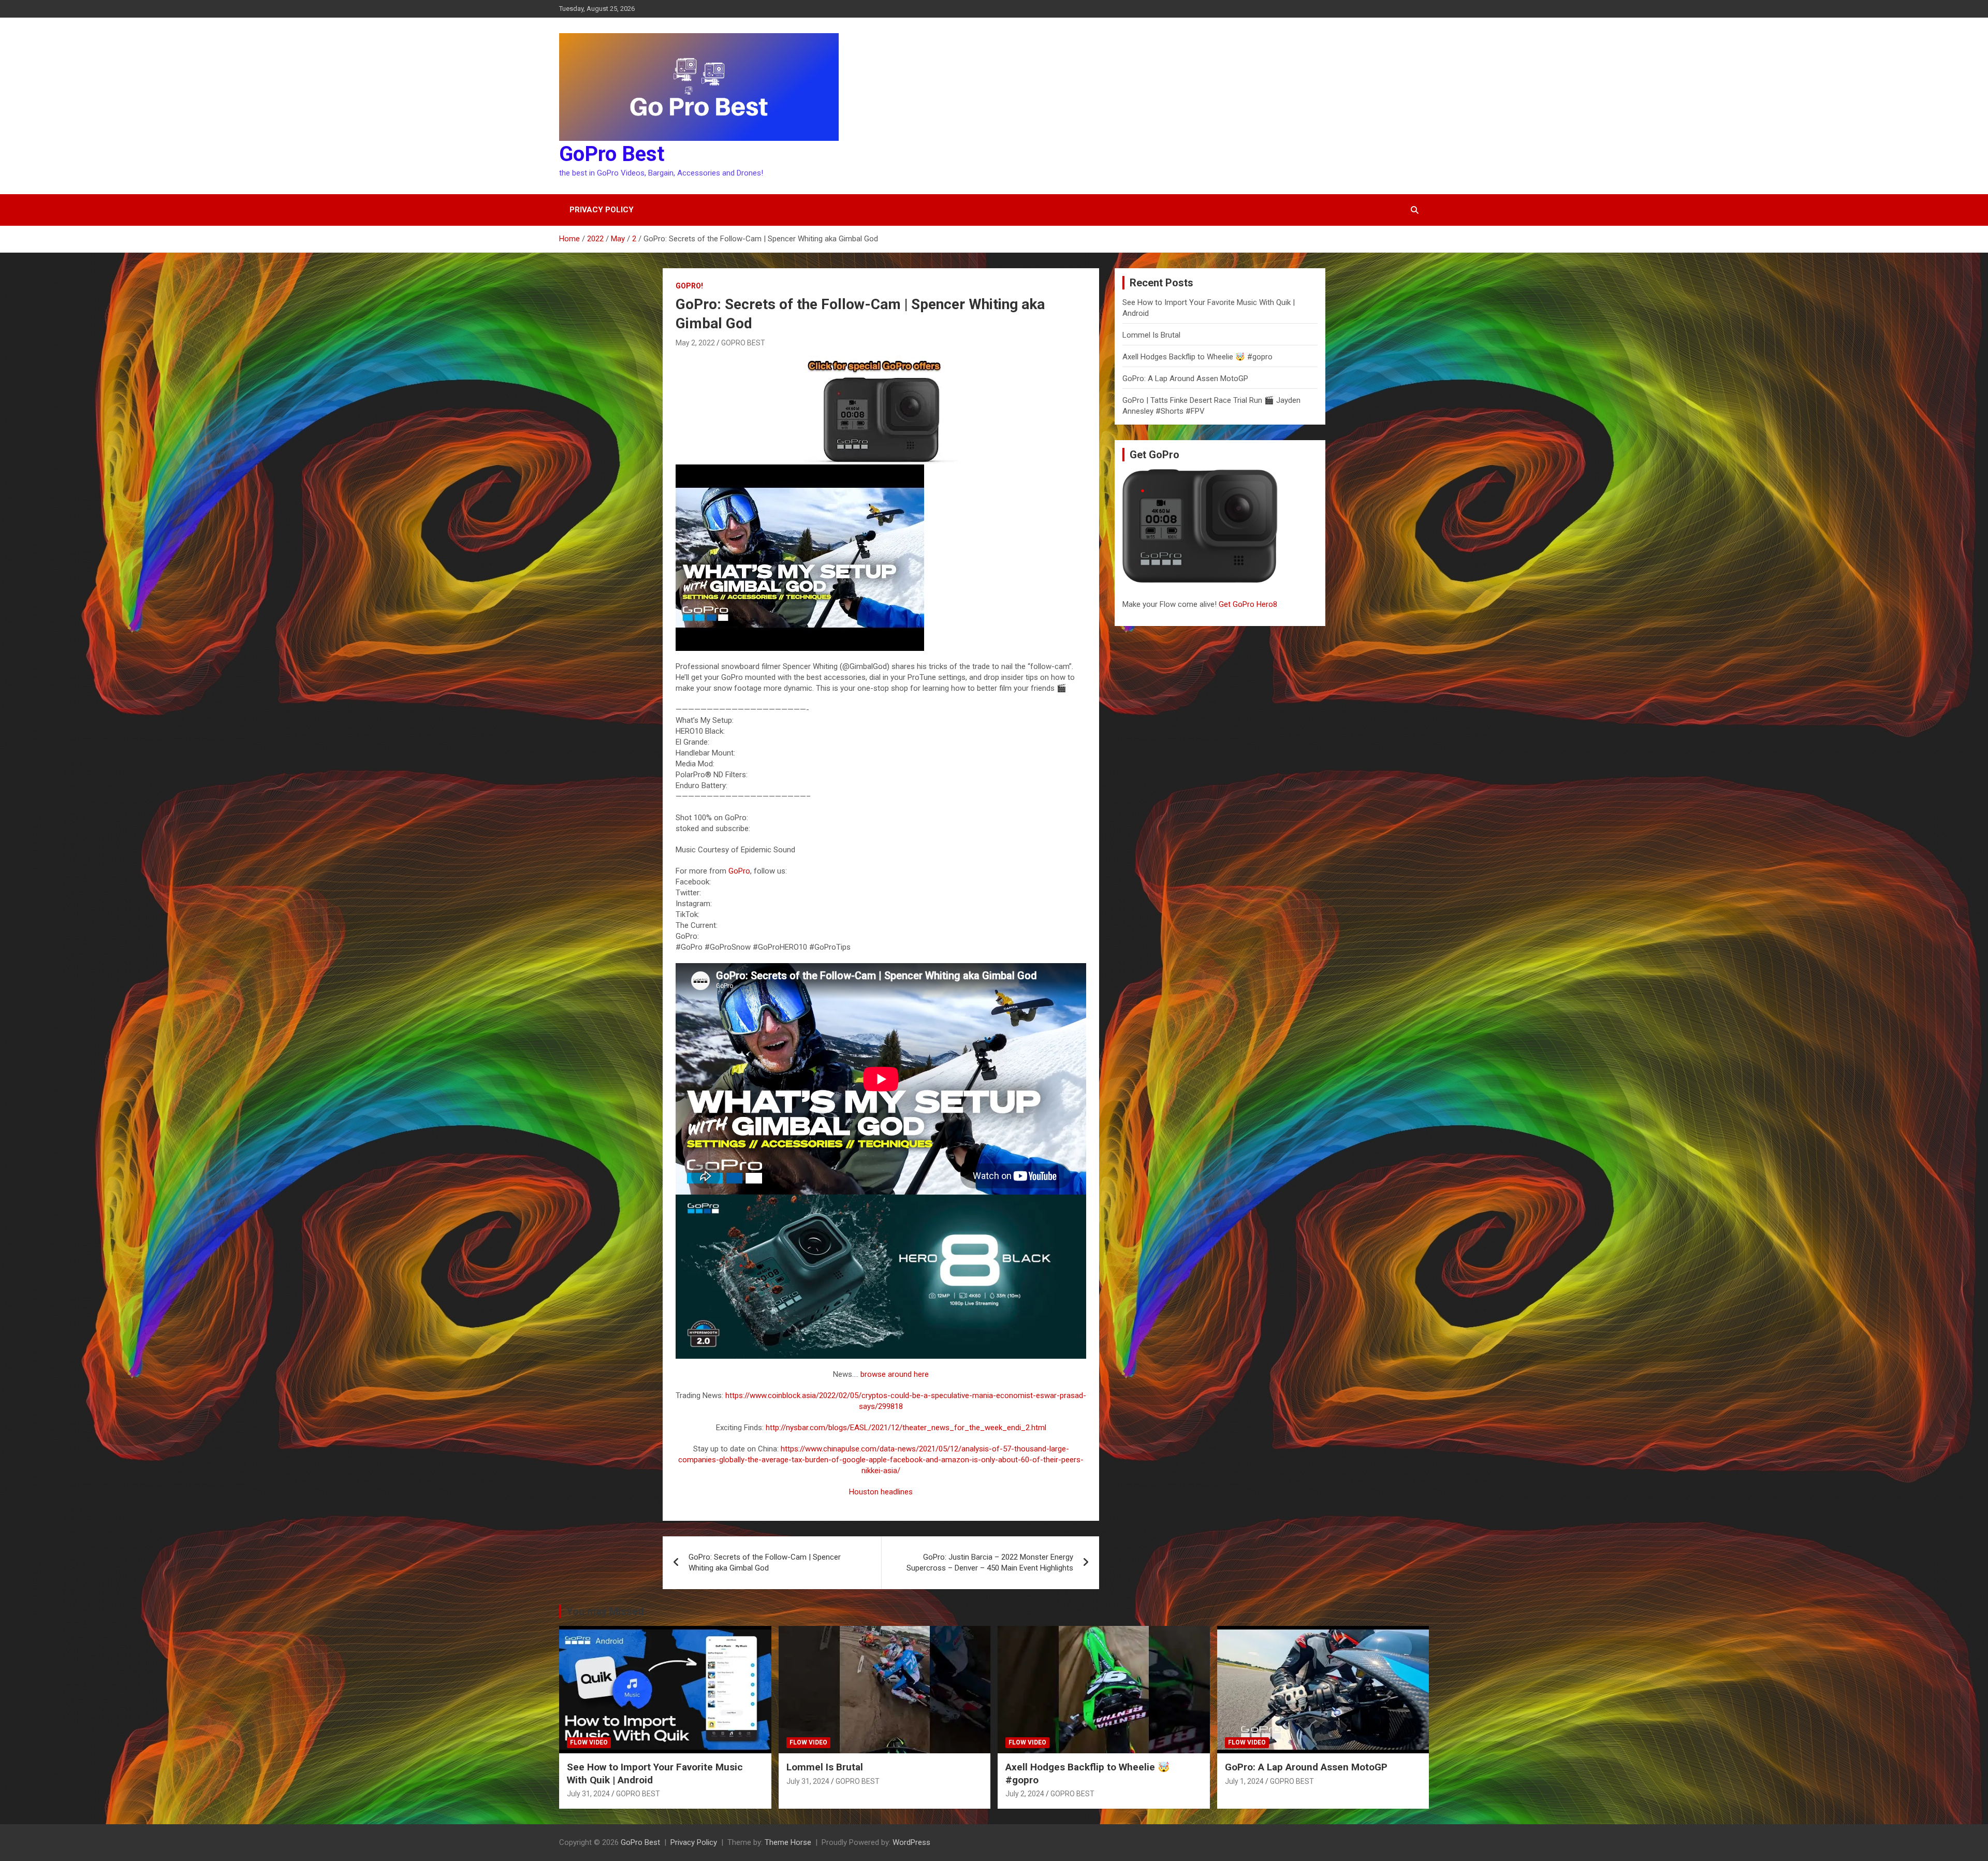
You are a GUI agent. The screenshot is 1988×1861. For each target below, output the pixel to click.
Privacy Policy (602, 210)
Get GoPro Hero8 (1249, 604)
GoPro (739, 871)
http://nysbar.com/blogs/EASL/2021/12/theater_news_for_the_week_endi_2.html (906, 1428)
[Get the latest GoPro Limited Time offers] (881, 360)
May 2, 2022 (695, 343)
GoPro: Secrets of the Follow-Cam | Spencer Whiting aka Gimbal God (765, 1562)
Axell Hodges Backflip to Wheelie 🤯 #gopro (1197, 357)
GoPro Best (612, 154)
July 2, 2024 (1025, 1794)
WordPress (911, 1842)
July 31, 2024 (588, 1794)
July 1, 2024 (1244, 1781)
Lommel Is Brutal (1151, 335)
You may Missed (605, 1611)
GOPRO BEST (743, 343)
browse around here (895, 1374)
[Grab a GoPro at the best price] (881, 1200)
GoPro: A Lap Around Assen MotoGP (1185, 379)
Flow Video (589, 1742)
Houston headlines (881, 1492)
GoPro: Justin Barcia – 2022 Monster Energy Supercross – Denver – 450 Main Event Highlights (990, 1562)
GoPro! (689, 286)
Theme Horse (788, 1842)
